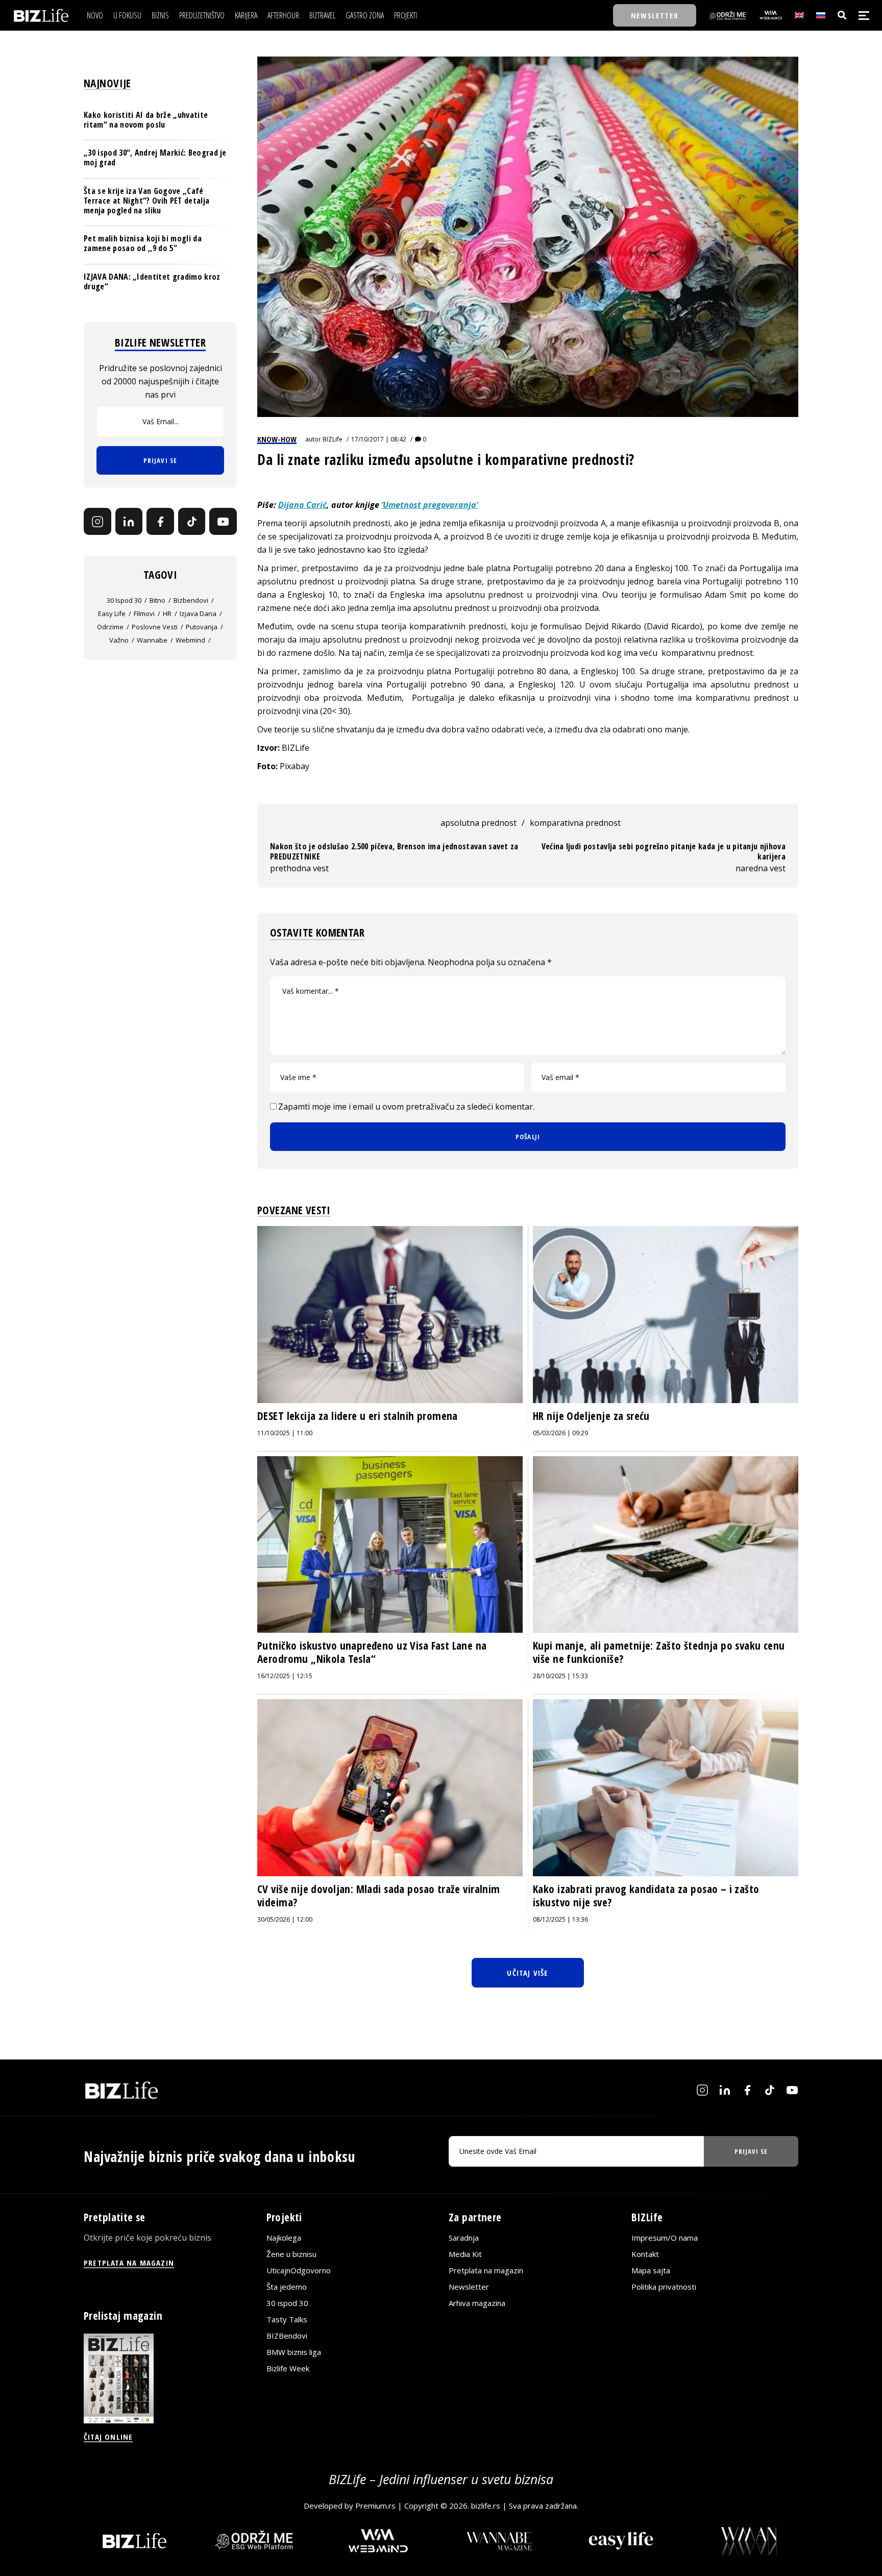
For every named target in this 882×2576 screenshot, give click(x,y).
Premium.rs (375, 2506)
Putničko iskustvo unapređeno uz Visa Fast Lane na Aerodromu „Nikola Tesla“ (372, 1652)
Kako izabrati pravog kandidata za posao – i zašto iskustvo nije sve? (646, 1896)
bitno (157, 600)
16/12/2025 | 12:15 (285, 1676)
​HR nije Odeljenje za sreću (591, 1416)
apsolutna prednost (479, 823)
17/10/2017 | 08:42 (379, 439)
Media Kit (465, 2254)
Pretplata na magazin (486, 2271)
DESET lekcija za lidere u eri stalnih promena (358, 1416)
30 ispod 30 (124, 600)
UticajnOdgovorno (299, 2271)
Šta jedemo (287, 2287)
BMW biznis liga (294, 2352)
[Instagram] (97, 522)
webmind (190, 640)
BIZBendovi (287, 2336)
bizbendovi (191, 600)
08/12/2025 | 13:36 (560, 1919)
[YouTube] (223, 522)
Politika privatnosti (664, 2287)
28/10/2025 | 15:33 (560, 1676)
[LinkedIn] (129, 522)
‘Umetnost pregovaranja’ (430, 505)
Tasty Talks (287, 2320)
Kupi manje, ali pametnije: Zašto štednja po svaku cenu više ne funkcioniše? (659, 1652)
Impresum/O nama (665, 2238)
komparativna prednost (575, 823)
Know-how (277, 439)
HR (167, 614)
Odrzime (110, 627)
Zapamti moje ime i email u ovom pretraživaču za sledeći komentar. (406, 1107)
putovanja (202, 627)
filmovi (144, 614)
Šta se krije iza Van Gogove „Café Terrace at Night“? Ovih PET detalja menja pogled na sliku (146, 201)
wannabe (152, 640)
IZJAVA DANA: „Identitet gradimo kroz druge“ (152, 281)
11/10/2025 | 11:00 (285, 1433)
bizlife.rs (486, 2506)
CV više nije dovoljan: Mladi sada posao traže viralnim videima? (379, 1896)
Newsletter (469, 2287)
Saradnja (464, 2238)
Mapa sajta (651, 2271)
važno (119, 640)
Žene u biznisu (291, 2254)
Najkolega (284, 2238)
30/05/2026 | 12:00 (285, 1919)
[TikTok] (192, 522)
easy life (112, 614)
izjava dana (198, 614)
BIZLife (333, 439)
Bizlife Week (288, 2369)
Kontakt (645, 2254)
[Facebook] (160, 522)
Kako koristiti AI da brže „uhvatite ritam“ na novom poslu (146, 120)
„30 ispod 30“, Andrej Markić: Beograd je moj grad (155, 157)
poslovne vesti (155, 627)
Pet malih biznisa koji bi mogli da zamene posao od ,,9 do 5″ (143, 243)
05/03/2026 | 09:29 (560, 1433)
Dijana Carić (302, 505)
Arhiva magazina (477, 2303)
